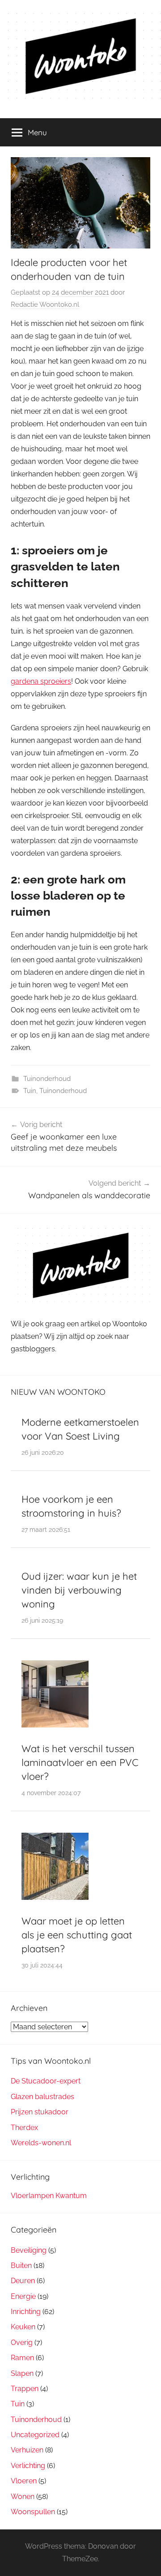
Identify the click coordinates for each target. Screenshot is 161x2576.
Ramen (22, 2358)
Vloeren (24, 2481)
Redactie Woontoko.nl (45, 304)
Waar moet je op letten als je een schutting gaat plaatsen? (77, 1935)
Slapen (22, 2373)
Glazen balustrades (42, 2097)
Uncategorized (35, 2435)
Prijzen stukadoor (40, 2112)
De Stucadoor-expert (46, 2081)
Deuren (23, 2281)
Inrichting (26, 2312)
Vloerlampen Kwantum (49, 2196)
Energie (23, 2296)
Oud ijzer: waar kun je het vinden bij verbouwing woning (79, 1590)
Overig (22, 2342)
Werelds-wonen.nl (41, 2143)
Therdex (24, 2128)
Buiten (21, 2265)
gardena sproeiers (41, 681)
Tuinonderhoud (47, 1079)
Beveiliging (29, 2250)
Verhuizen (27, 2450)
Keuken (23, 2327)
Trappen (25, 2389)
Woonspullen (33, 2512)
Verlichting (28, 2466)
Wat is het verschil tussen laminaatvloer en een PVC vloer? (80, 1762)
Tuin (30, 1091)
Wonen (23, 2497)
